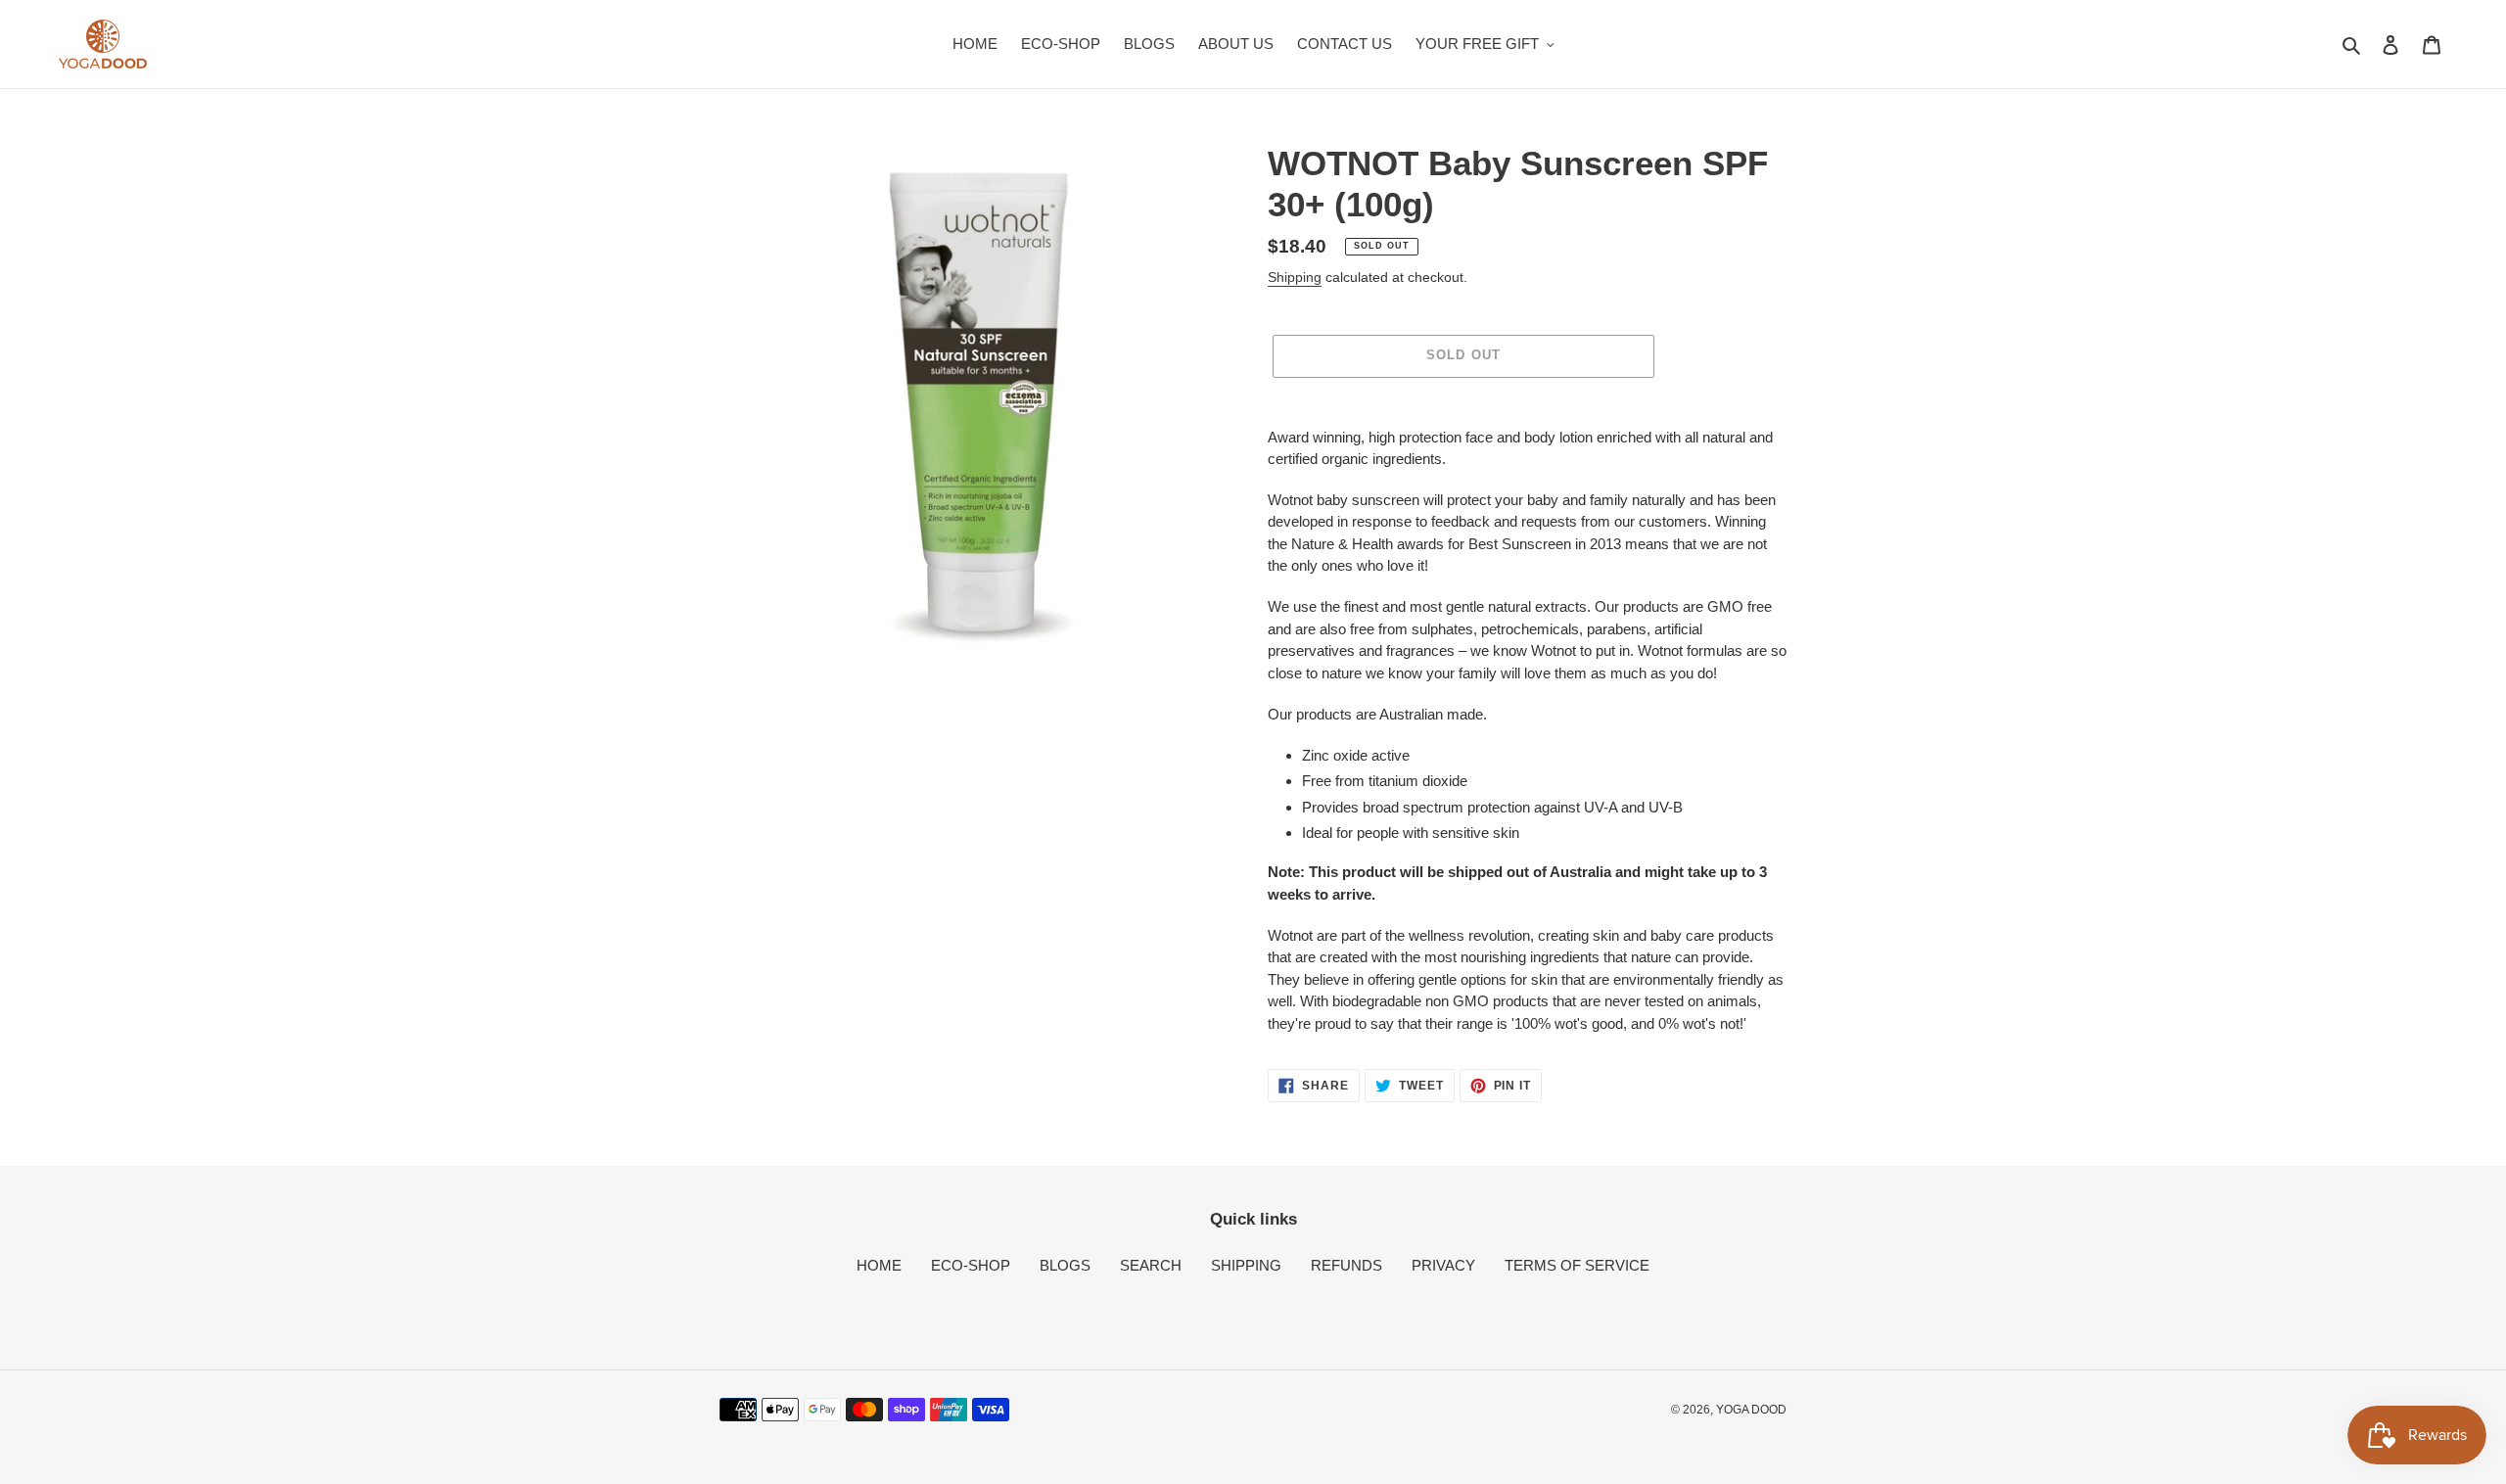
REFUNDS (1346, 1265)
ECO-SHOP (971, 1265)
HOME (879, 1265)
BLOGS (1065, 1265)
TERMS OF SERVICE (1577, 1265)
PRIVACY (1443, 1265)
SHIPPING (1246, 1265)
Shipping (1295, 277)
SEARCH (1151, 1265)
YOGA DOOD (1751, 1410)
